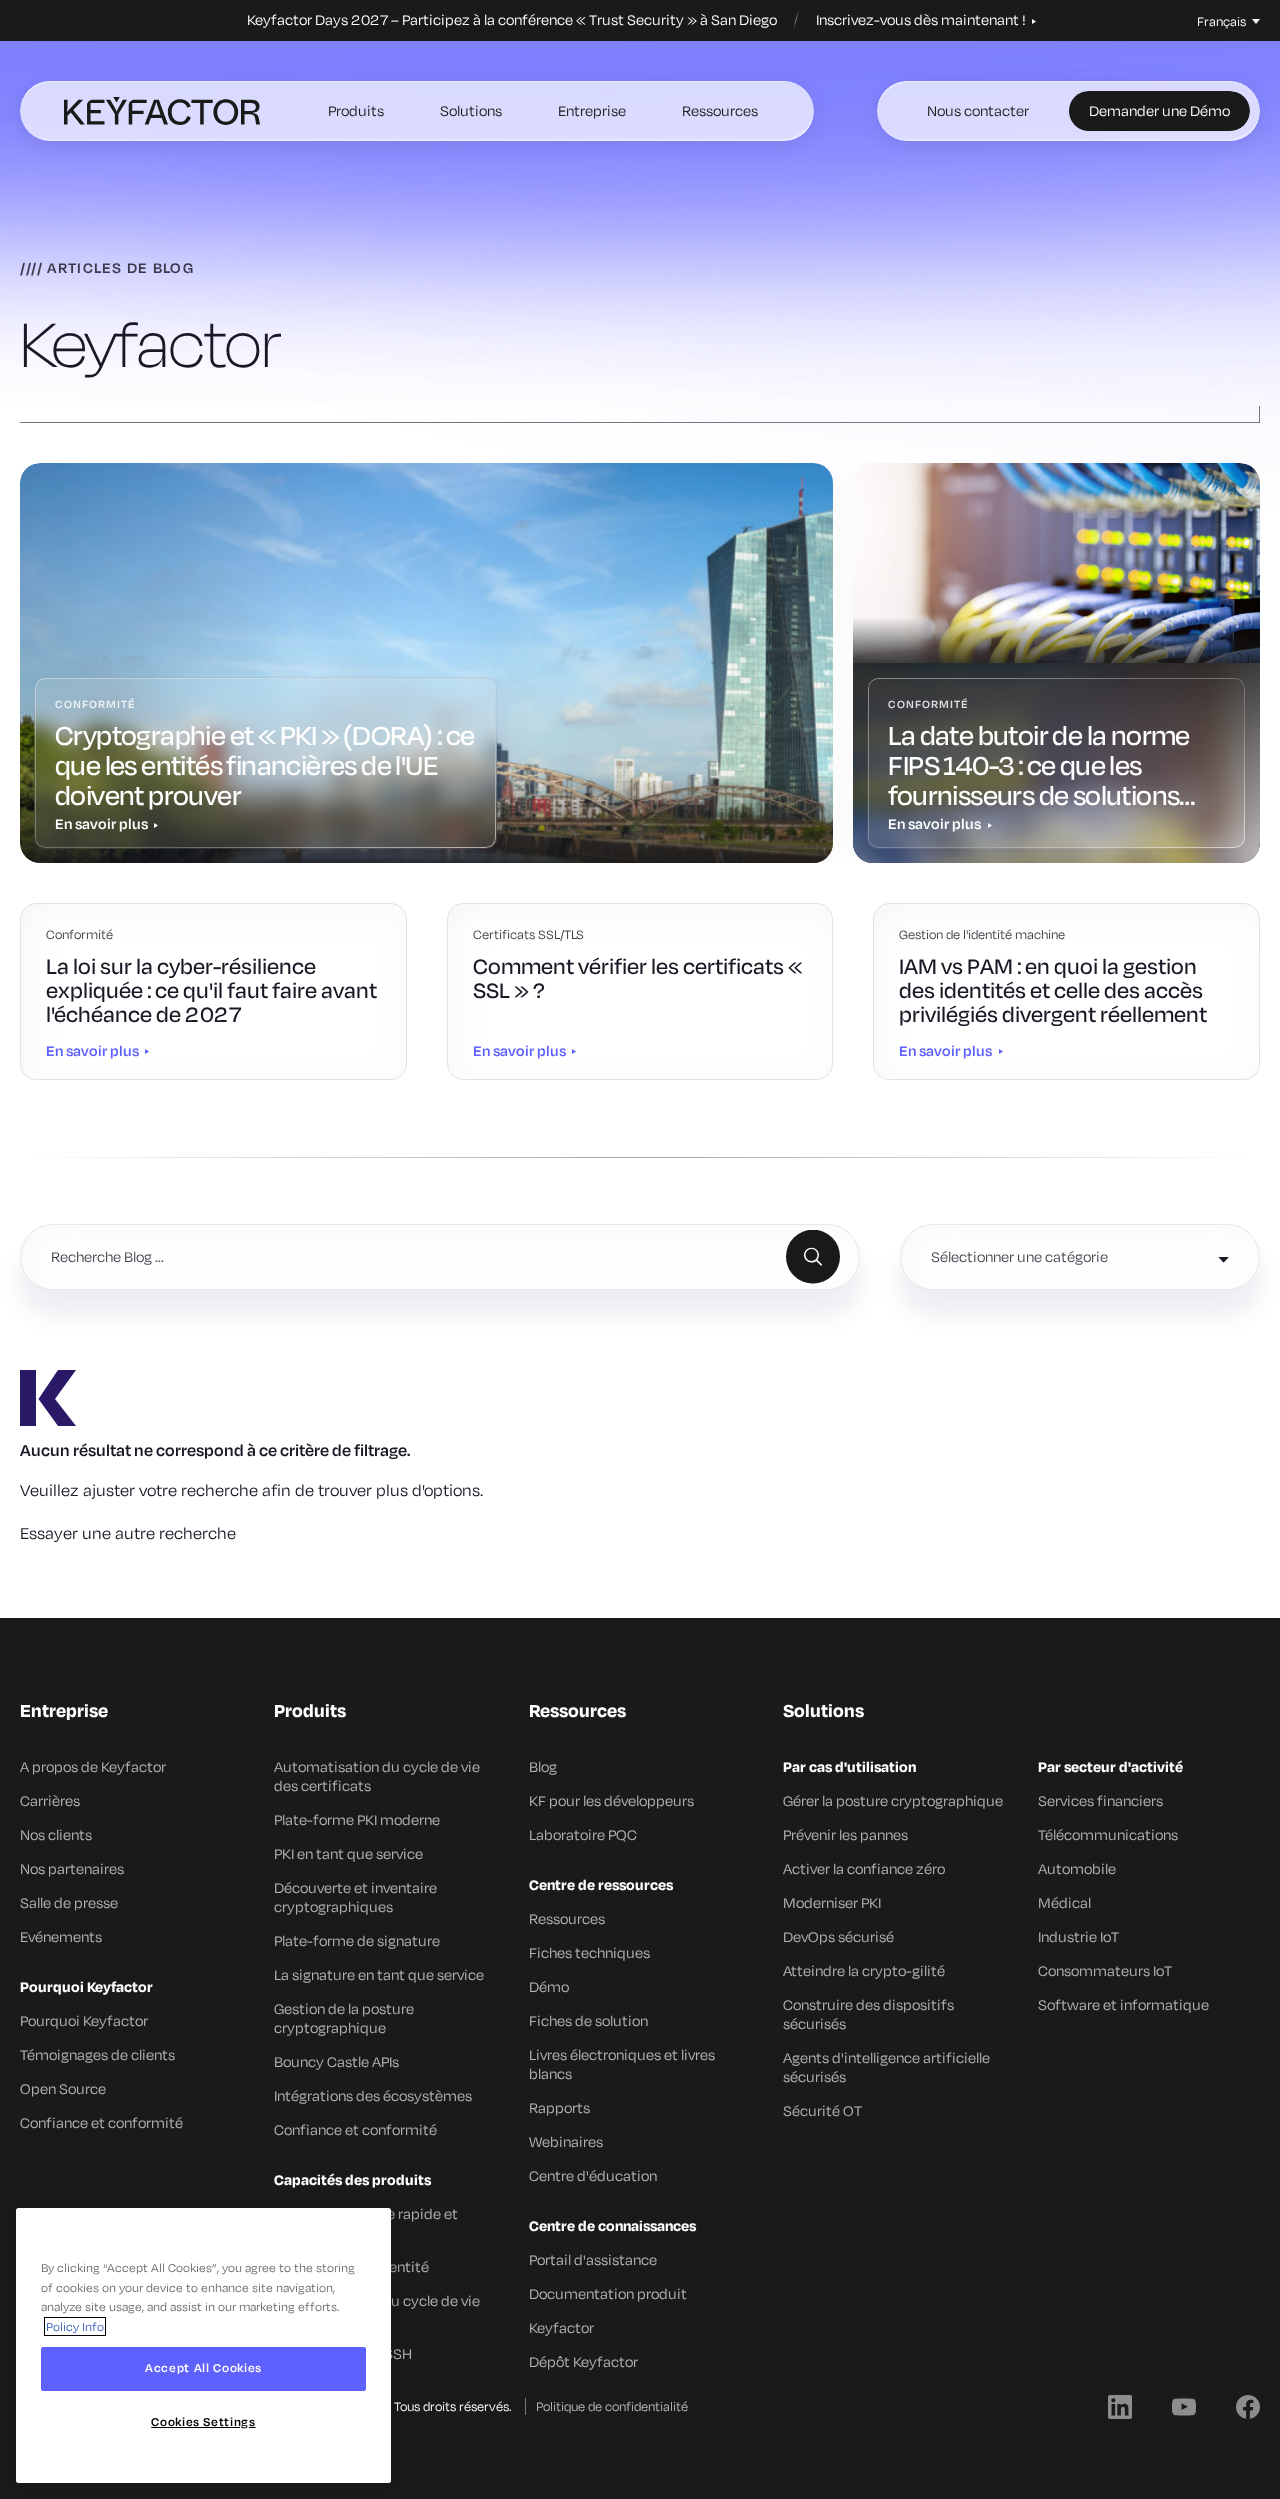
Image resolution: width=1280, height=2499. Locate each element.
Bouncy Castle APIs (336, 2061)
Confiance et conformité (101, 2122)
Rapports (559, 2107)
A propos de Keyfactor (93, 1766)
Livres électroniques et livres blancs (622, 2064)
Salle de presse (69, 1902)
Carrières (50, 1800)
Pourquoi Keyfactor (84, 2020)
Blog (543, 1766)
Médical (1064, 1902)
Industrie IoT (1078, 1936)
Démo (549, 1986)
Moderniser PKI (832, 1902)
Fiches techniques (589, 1952)
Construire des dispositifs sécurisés (868, 2014)
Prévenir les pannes (845, 1834)
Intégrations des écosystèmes (373, 2095)
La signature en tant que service (379, 1974)
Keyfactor (561, 2327)
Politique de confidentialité (612, 2406)
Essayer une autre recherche (128, 1532)
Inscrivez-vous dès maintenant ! (922, 20)
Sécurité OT (822, 2110)
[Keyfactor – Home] (162, 111)
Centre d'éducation (593, 2175)
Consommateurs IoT (1105, 1970)
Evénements (61, 1936)
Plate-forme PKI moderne (357, 1819)
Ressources (720, 110)
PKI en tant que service (348, 1853)
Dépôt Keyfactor (583, 2361)
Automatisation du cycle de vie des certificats (377, 1776)
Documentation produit (608, 2293)
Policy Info (75, 2326)
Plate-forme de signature (357, 1940)
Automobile (1077, 1868)
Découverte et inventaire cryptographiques (355, 1897)
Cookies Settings (203, 2421)
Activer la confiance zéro (864, 1868)
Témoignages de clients (97, 2054)
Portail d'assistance (593, 2259)
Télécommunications (1108, 1834)
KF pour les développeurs (611, 1800)
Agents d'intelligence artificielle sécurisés (886, 2067)
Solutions (471, 110)
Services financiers (1100, 1800)
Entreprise (592, 110)
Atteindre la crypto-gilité (864, 1970)
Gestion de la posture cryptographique (344, 2018)
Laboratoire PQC (583, 1834)
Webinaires (566, 2141)
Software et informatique (1123, 2004)
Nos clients (56, 1834)
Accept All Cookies (203, 2368)
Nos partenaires (72, 1868)
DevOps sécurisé (838, 1936)
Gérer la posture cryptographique (893, 1800)
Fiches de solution (588, 2020)
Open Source (63, 2088)
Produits (356, 110)
